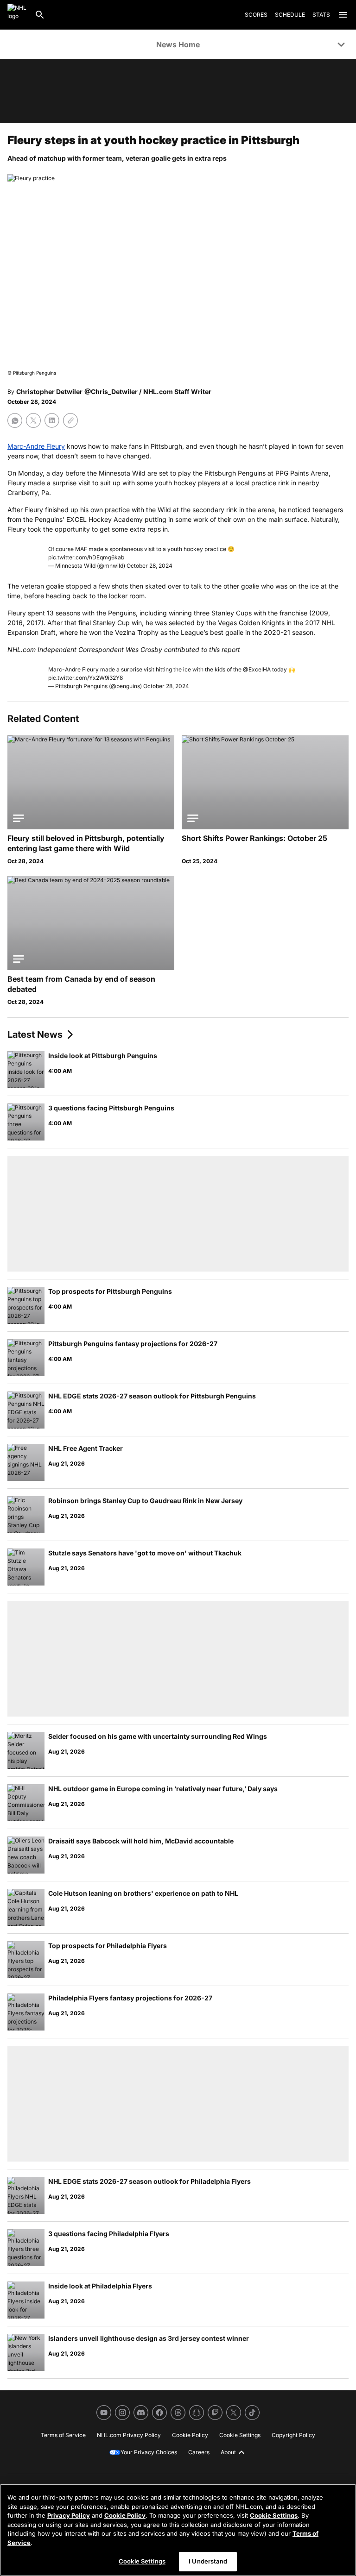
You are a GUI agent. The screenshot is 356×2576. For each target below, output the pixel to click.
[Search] (40, 15)
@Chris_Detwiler (111, 392)
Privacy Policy (69, 2515)
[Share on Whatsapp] (15, 420)
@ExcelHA (257, 669)
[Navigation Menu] (343, 15)
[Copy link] (70, 420)
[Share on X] (33, 420)
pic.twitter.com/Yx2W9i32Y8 (86, 678)
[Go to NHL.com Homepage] (17, 15)
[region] (178, 2530)
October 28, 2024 (149, 566)
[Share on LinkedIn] (52, 420)
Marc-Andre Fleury (36, 446)
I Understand (208, 2561)
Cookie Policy (125, 2515)
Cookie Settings (274, 2515)
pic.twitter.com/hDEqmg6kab (86, 557)
